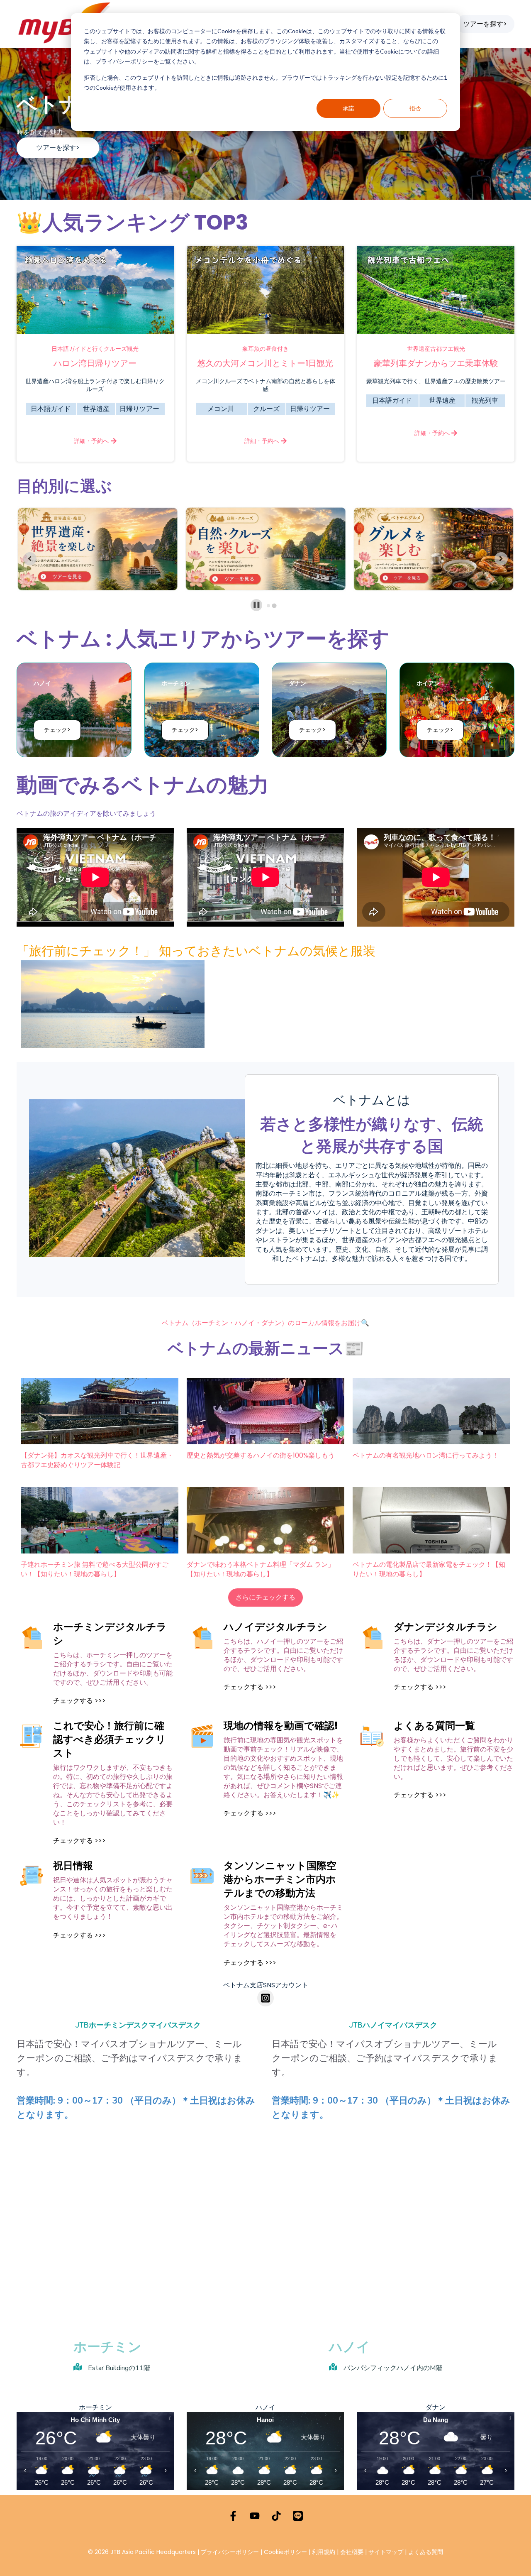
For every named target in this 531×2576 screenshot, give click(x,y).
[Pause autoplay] (257, 605)
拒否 (415, 108)
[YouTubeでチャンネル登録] (255, 2516)
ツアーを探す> (485, 24)
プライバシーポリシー (230, 2552)
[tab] (269, 605)
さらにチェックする (265, 1597)
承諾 (348, 108)
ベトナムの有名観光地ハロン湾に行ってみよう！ (426, 1456)
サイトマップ (386, 2552)
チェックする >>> (79, 1701)
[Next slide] (501, 559)
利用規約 (324, 2552)
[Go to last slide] (30, 559)
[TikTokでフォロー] (276, 2516)
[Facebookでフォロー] (233, 2516)
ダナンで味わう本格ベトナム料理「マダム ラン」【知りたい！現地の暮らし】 (261, 1569)
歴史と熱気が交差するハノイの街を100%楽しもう (261, 1456)
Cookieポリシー (286, 2552)
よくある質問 (426, 2552)
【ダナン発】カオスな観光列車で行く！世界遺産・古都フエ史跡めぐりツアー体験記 (97, 1460)
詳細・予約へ (92, 441)
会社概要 (352, 2552)
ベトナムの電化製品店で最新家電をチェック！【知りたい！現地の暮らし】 (429, 1569)
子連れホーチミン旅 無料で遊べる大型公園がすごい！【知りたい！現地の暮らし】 (95, 1569)
